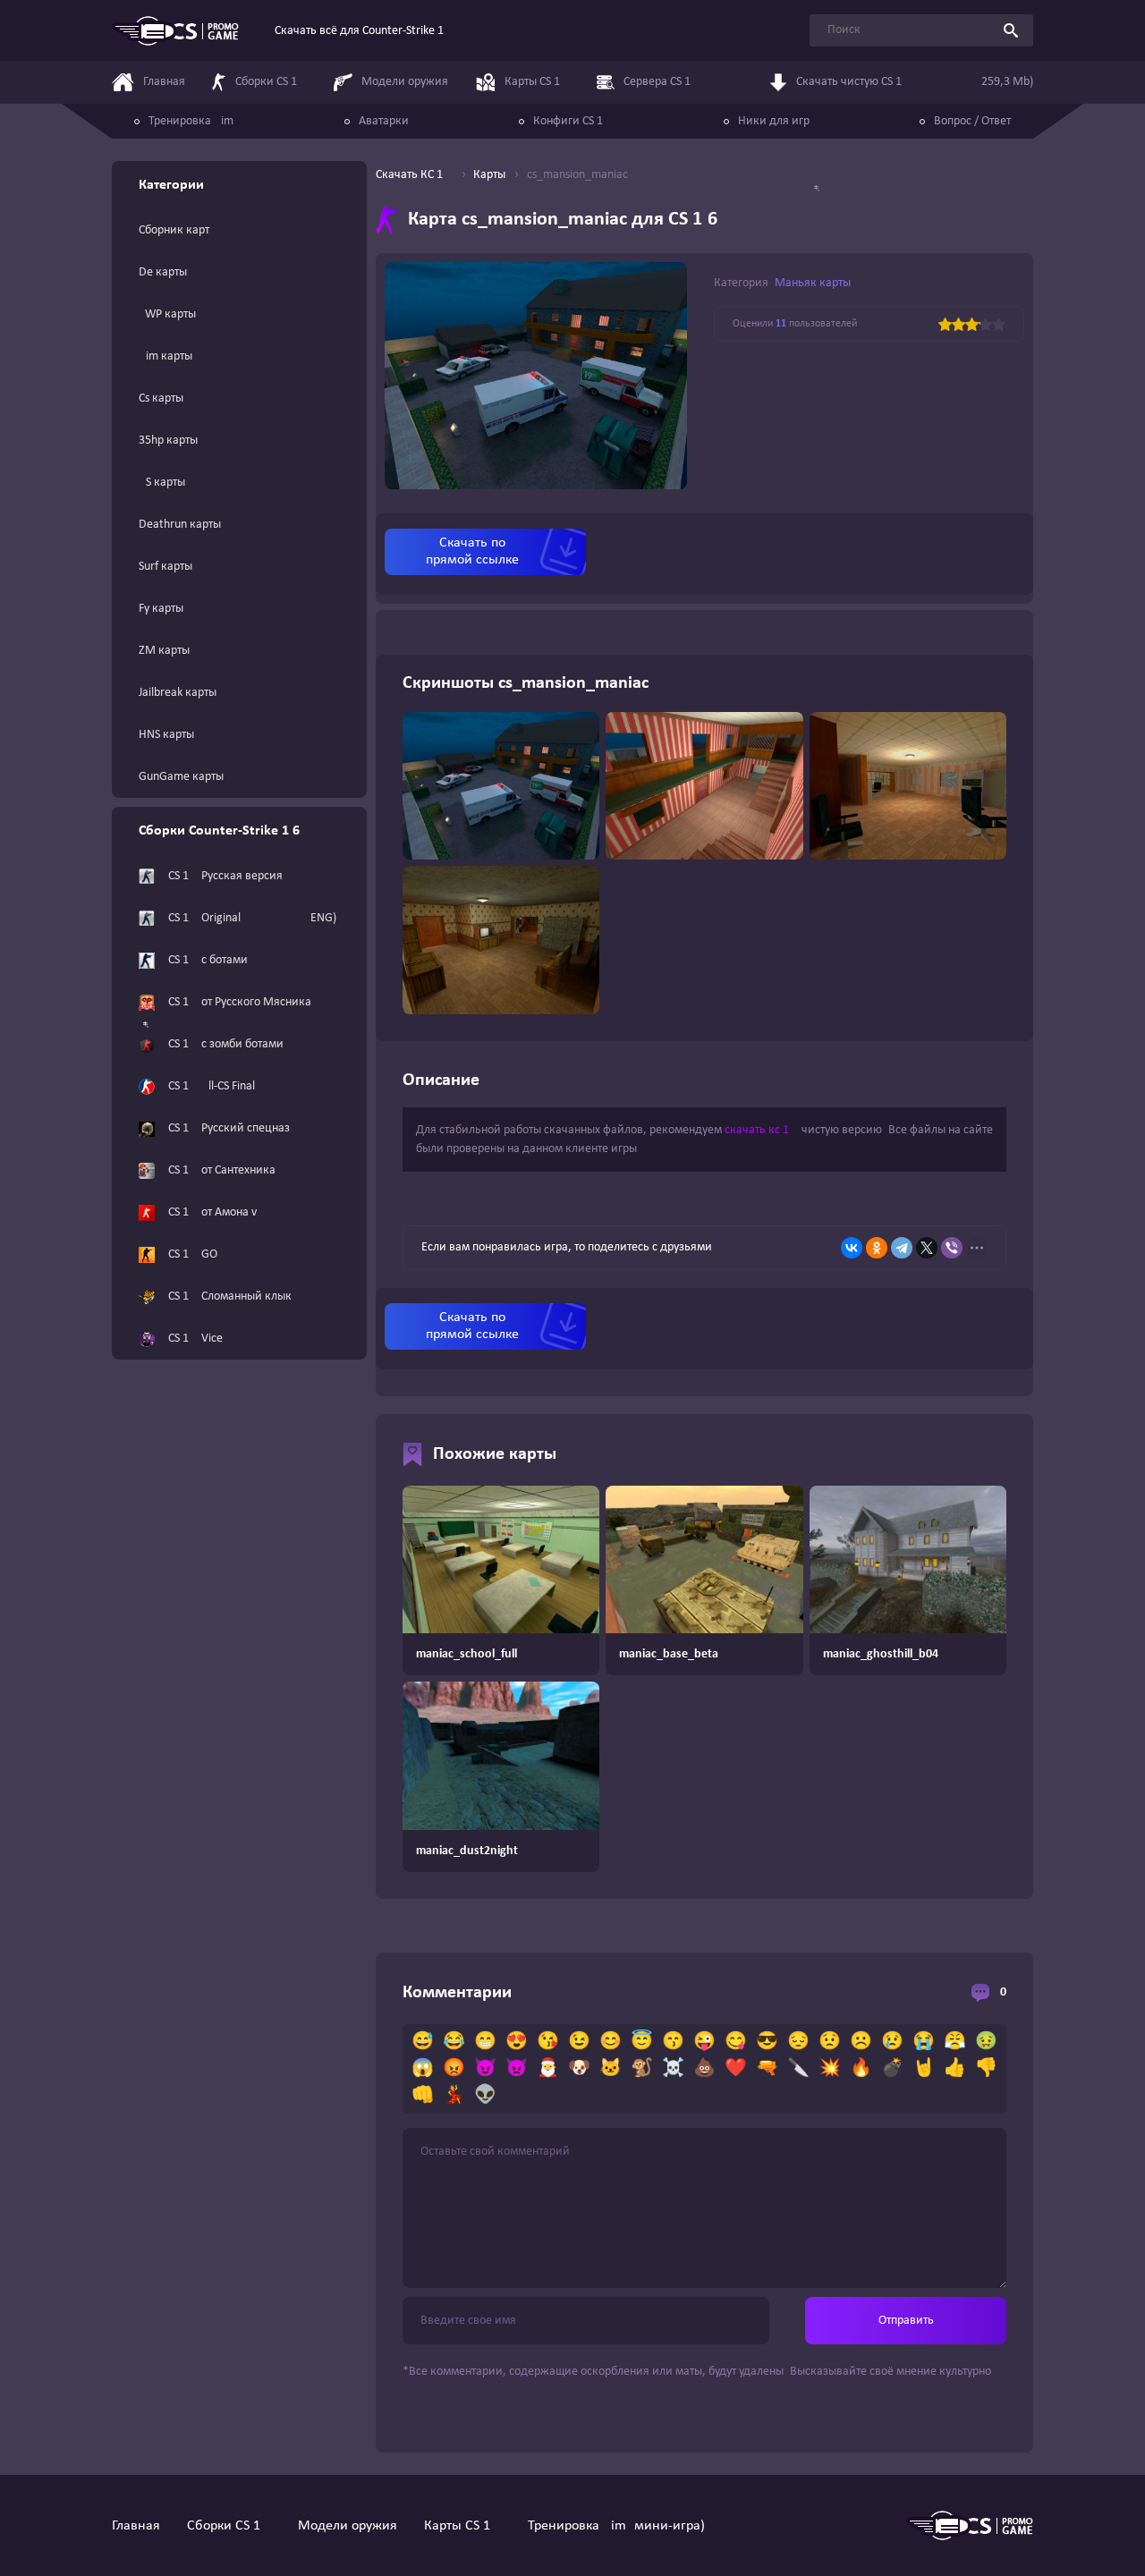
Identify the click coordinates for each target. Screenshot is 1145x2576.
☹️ (861, 2042)
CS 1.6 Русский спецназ (229, 1128)
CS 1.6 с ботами (208, 960)
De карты (163, 272)
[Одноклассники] (877, 1248)
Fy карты (161, 609)
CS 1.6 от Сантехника (222, 1170)
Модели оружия (348, 2526)
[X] (927, 1248)
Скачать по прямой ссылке (472, 551)
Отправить (906, 2321)
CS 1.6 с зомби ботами (226, 1044)
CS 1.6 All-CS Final (212, 1086)
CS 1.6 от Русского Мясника (240, 1002)
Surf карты (165, 567)
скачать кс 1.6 (762, 1130)
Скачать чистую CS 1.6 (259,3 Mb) (915, 82)
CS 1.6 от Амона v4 (216, 1212)
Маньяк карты (813, 283)
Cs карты (161, 398)
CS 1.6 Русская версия (225, 876)
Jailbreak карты (178, 693)
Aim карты (165, 356)
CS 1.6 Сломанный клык (230, 1296)
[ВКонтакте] (852, 1248)
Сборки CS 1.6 (229, 2526)
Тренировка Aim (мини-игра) (616, 2526)
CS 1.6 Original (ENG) (252, 918)
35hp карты (168, 441)
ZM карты (164, 651)
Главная (136, 2526)
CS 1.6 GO (193, 1254)
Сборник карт (174, 230)
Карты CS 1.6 (462, 2526)
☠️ (673, 2069)
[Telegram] (902, 1248)
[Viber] (952, 1248)
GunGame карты (181, 777)
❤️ (736, 2069)
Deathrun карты (180, 525)
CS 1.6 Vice (195, 1339)
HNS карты (166, 735)
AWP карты (167, 314)
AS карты (162, 483)
